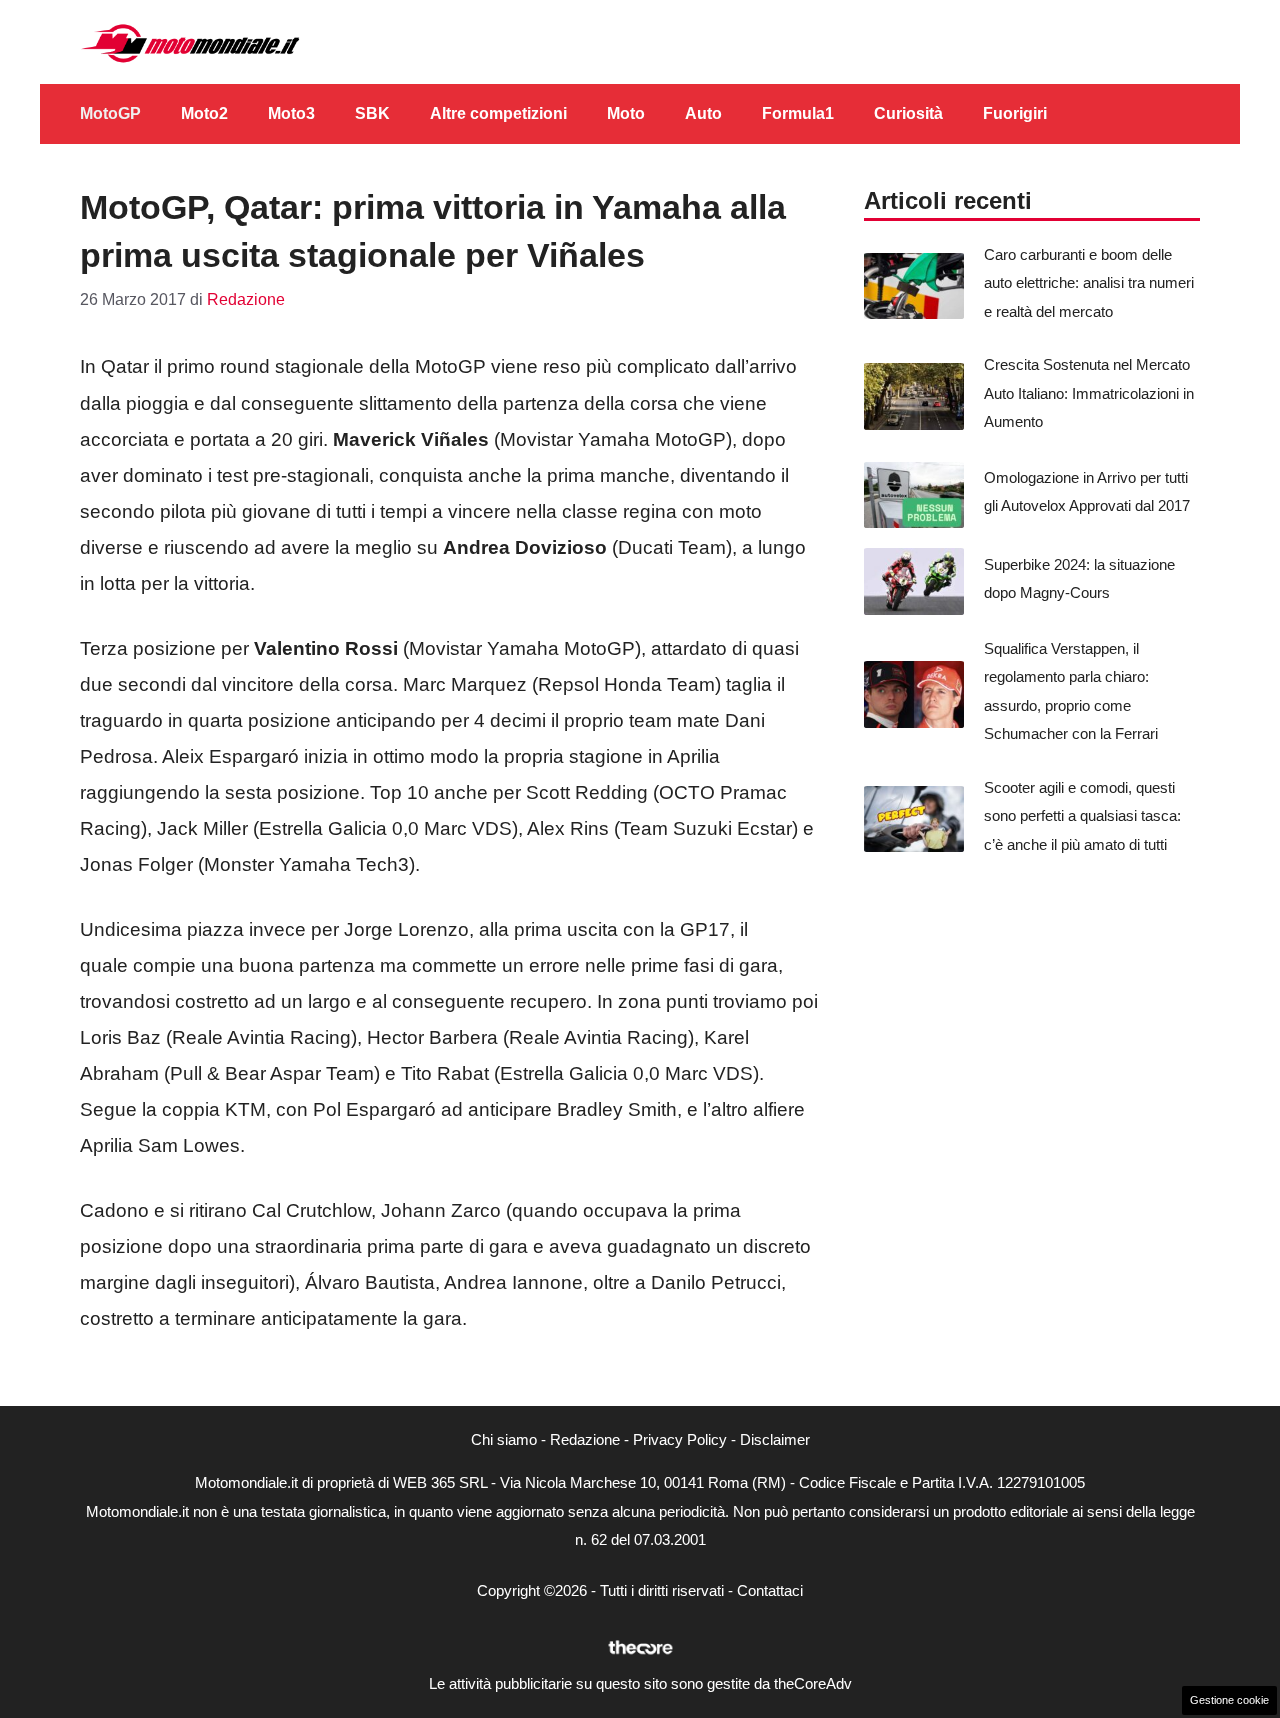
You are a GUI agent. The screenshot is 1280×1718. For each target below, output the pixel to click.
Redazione (585, 1439)
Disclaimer (775, 1439)
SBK (372, 113)
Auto (703, 113)
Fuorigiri (1015, 113)
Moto (626, 113)
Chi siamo (504, 1439)
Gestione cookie (1229, 1700)
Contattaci (770, 1590)
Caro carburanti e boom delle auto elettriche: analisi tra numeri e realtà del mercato (1089, 283)
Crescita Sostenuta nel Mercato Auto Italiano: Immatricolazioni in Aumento (1089, 393)
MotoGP (110, 113)
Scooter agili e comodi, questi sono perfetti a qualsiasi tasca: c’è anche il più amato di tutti (1082, 816)
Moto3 (291, 113)
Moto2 (204, 113)
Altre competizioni (498, 113)
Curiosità (908, 113)
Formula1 (798, 113)
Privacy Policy (680, 1439)
